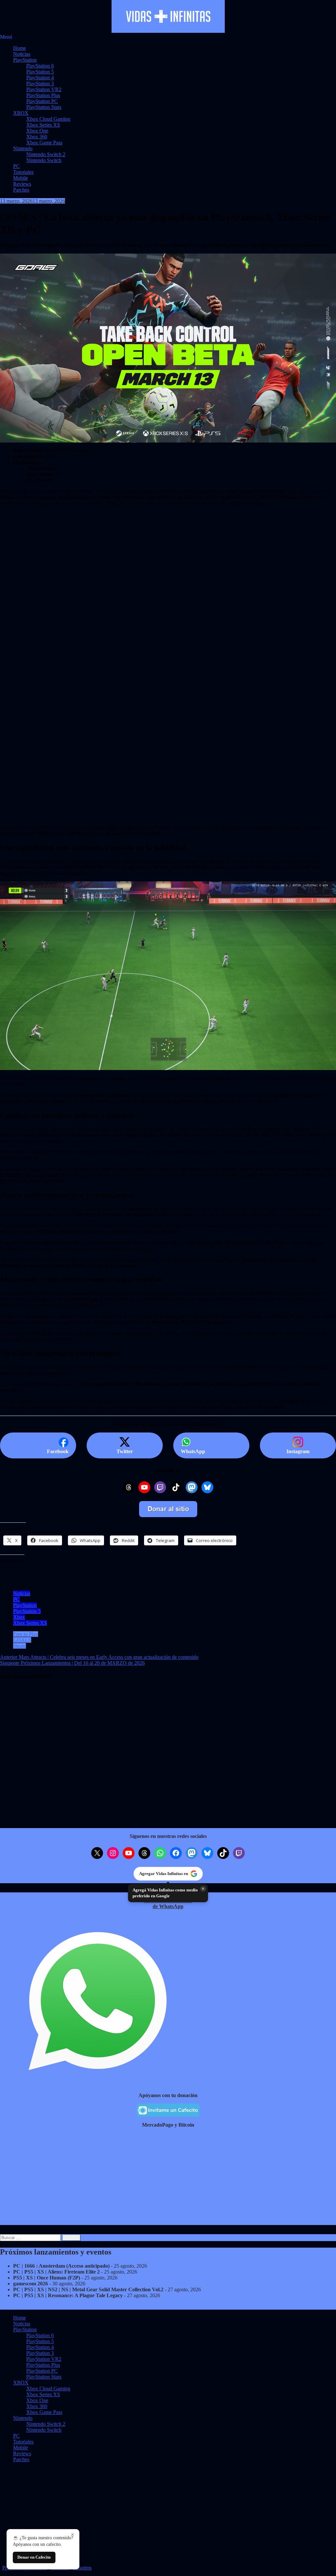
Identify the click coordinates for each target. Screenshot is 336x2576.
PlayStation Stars (44, 107)
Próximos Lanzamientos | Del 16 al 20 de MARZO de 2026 (72, 1663)
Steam (20, 1646)
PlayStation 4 (40, 78)
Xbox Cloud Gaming (48, 119)
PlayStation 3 (40, 83)
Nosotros (82, 2568)
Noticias (22, 54)
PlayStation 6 (40, 66)
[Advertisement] (168, 613)
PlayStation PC (42, 101)
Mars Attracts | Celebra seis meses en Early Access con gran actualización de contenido (99, 1657)
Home (20, 48)
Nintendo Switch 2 (46, 154)
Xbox (19, 1617)
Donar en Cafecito (34, 2557)
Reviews (22, 184)
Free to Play (26, 1634)
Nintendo (23, 148)
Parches (21, 190)
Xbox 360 (37, 137)
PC (16, 166)
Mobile (21, 178)
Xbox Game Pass (44, 143)
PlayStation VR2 (44, 89)
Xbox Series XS (43, 125)
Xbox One (37, 131)
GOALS (22, 1640)
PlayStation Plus (43, 95)
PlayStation (25, 60)
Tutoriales (23, 172)
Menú (6, 37)
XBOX (21, 113)
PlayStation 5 (40, 72)
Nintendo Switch (44, 160)
